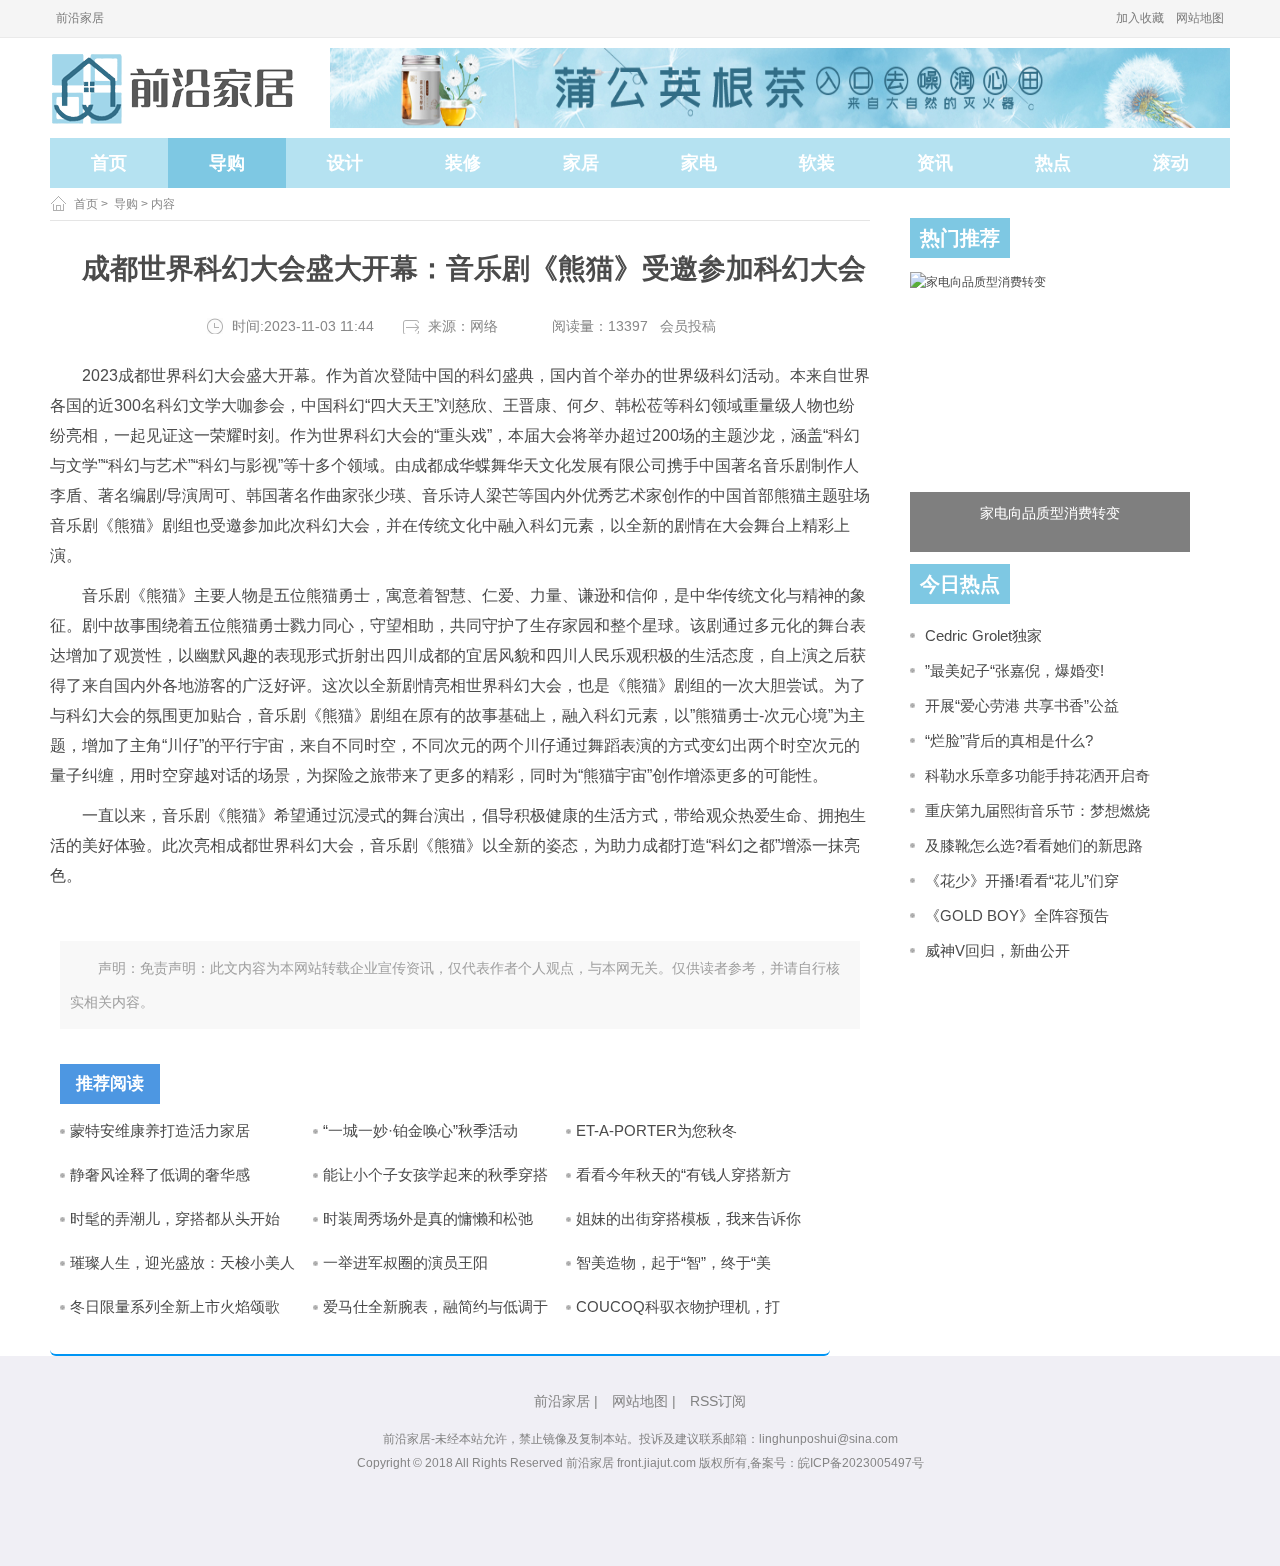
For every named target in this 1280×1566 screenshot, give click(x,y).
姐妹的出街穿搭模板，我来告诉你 (688, 1218)
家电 (699, 163)
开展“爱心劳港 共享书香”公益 (1022, 705)
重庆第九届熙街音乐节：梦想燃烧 (1037, 810)
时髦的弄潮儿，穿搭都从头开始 (175, 1218)
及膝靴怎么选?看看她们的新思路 (1034, 845)
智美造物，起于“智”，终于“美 (673, 1262)
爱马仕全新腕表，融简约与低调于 (435, 1306)
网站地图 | (644, 1401)
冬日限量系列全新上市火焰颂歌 (175, 1306)
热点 (1053, 163)
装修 (463, 163)
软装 (817, 163)
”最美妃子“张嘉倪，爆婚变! (1014, 670)
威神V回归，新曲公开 (997, 950)
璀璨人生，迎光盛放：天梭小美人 (182, 1262)
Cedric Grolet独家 (983, 635)
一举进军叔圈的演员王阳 (405, 1262)
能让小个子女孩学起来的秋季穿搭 (435, 1174)
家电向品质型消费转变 (1050, 513)
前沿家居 (80, 18)
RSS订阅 (718, 1401)
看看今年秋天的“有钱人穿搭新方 (683, 1174)
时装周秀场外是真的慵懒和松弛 (428, 1218)
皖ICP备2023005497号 (861, 1463)
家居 (581, 163)
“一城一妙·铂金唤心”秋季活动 (420, 1130)
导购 (227, 163)
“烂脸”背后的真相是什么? (1009, 740)
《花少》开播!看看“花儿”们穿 (1022, 880)
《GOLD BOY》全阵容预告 (1017, 915)
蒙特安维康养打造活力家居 (160, 1130)
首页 (109, 163)
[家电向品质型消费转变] (1050, 412)
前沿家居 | (566, 1401)
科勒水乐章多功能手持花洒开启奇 (1037, 775)
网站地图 (1200, 18)
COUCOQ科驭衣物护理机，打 (678, 1306)
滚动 (1171, 163)
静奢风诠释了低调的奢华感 (160, 1174)
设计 (345, 163)
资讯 (935, 163)
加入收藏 (1140, 18)
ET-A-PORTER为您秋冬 (656, 1130)
